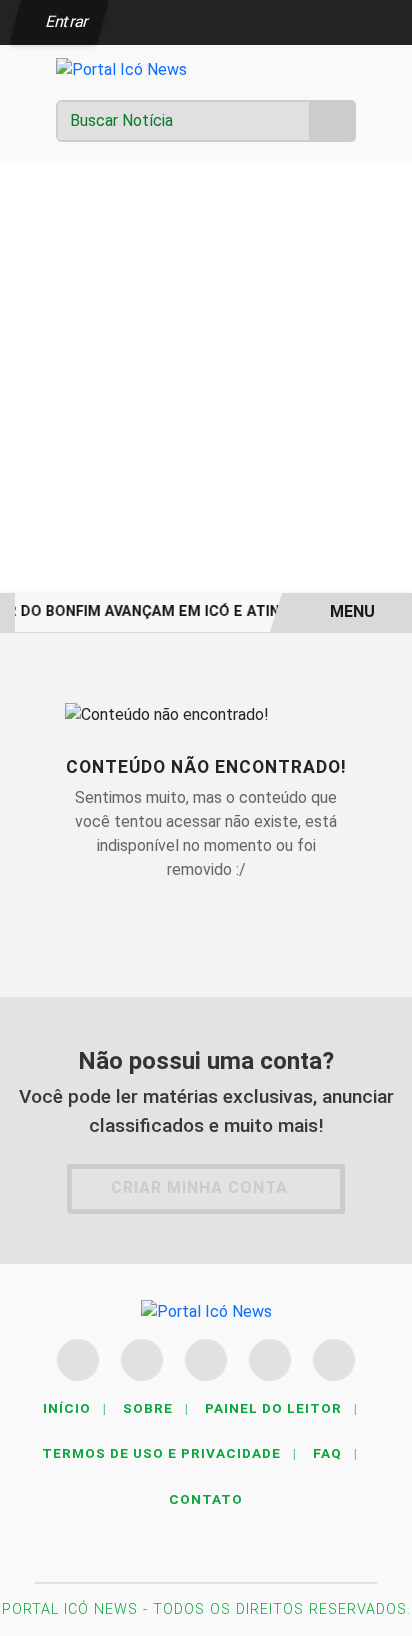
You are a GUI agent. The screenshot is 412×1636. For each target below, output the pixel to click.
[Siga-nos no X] (206, 1360)
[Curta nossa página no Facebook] (78, 1360)
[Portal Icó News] (121, 68)
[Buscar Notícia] (333, 121)
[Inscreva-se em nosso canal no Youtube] (270, 1360)
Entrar (65, 21)
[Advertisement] (206, 377)
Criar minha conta (199, 1187)
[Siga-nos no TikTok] (334, 1360)
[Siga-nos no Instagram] (142, 1360)
